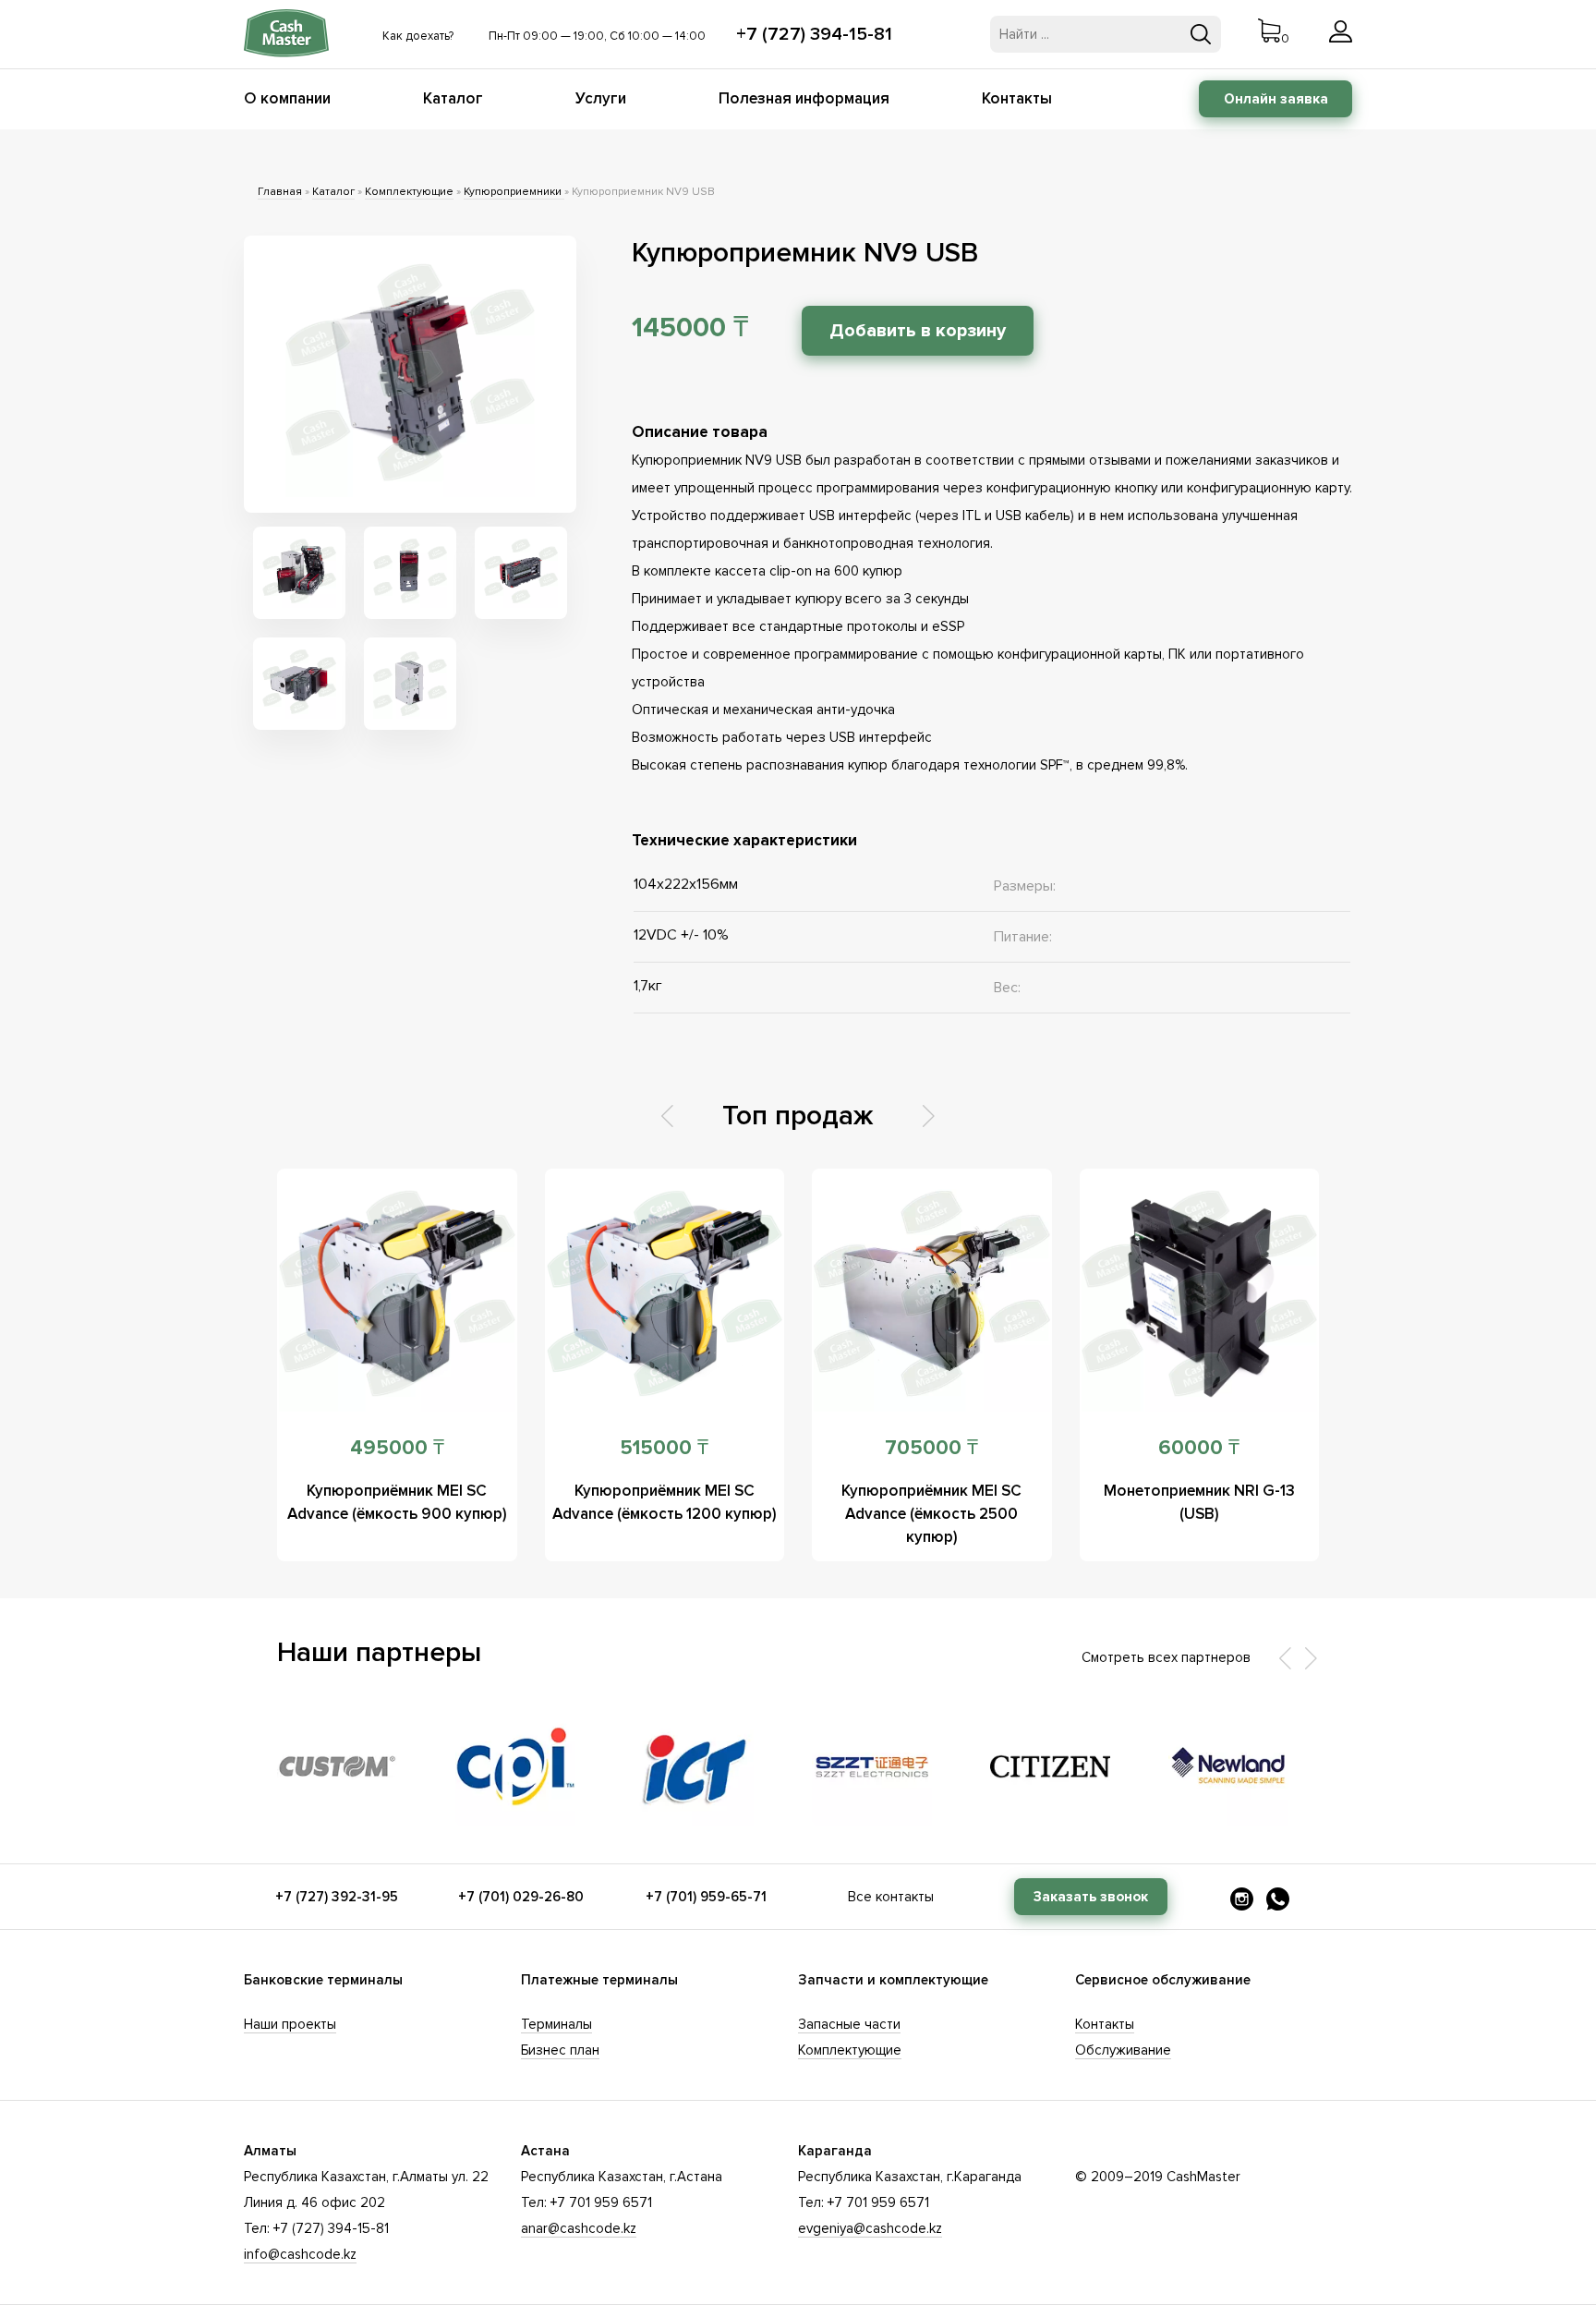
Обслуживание (1123, 2050)
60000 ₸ (1199, 1448)
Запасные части (849, 2024)
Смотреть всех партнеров (1166, 1657)
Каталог (453, 98)
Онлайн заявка (1276, 99)
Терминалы (556, 2024)
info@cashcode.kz (300, 2254)
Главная (280, 192)
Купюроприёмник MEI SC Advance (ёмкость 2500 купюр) (931, 1514)
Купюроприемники (514, 192)
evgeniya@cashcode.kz (870, 2228)
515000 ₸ (664, 1448)
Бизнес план (560, 2050)
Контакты (1017, 98)
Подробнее (397, 1293)
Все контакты (891, 1897)
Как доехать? (418, 36)
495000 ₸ (397, 1448)
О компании (287, 98)
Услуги (601, 98)
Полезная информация (804, 98)
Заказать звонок (1091, 1897)
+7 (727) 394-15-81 (814, 34)
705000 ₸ (931, 1448)
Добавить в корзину (918, 331)
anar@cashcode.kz (579, 2228)
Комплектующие (409, 192)
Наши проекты (290, 2024)
